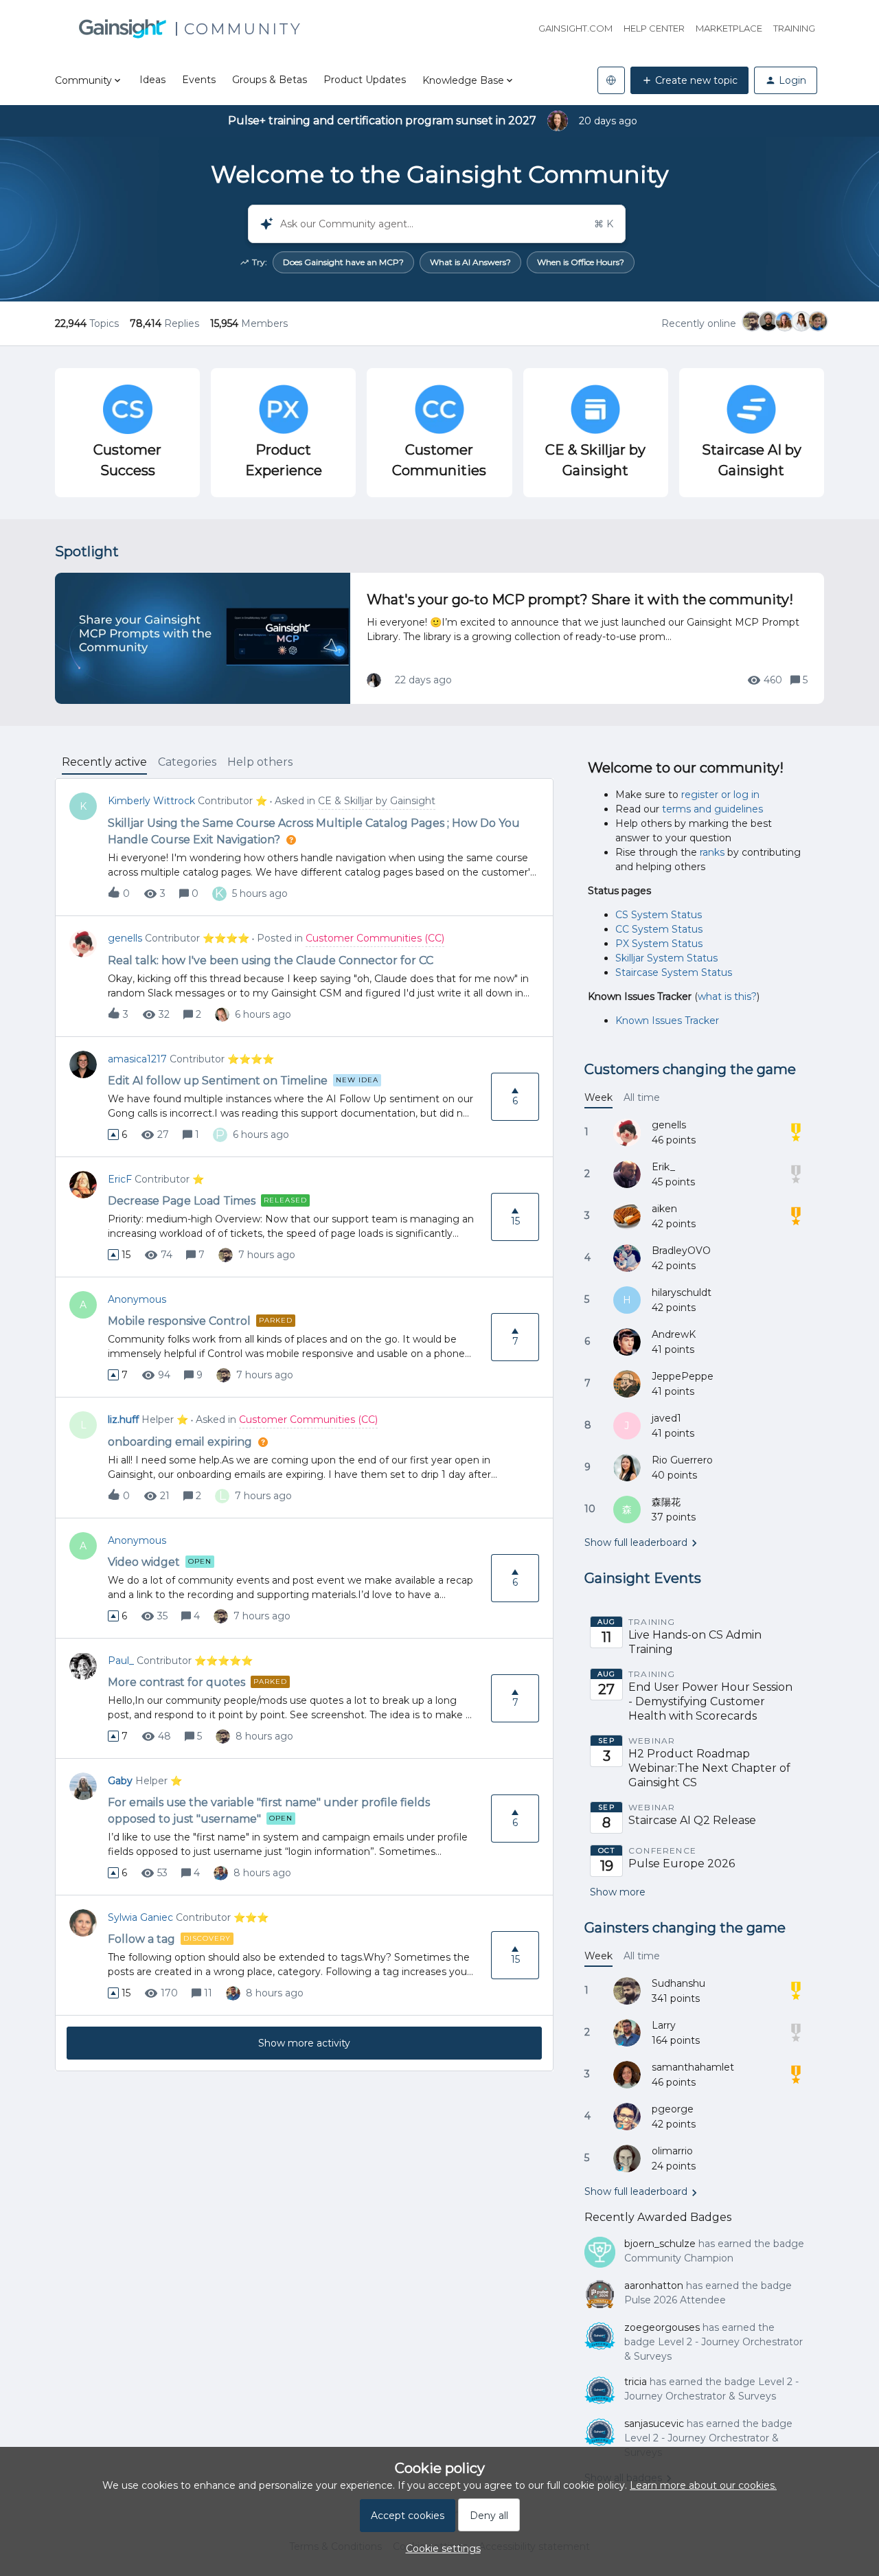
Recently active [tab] (104, 762)
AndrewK (674, 1334)
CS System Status (659, 915)
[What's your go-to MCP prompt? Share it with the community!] (439, 638)
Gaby (120, 1781)
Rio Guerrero (682, 1460)
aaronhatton (654, 2286)
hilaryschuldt (682, 1292)
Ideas (152, 80)
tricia (636, 2382)
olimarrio (672, 2151)
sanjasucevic (654, 2424)
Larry (664, 2025)
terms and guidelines (712, 809)
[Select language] (611, 80)
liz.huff (123, 1420)
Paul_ (121, 1661)
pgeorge (673, 2109)
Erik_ (663, 1167)
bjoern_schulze (660, 2244)
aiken (664, 1209)
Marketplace (729, 28)
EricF (120, 1179)
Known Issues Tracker (667, 1021)
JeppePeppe (683, 1376)
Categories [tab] (187, 762)
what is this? (727, 996)
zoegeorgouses (662, 2327)
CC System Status (659, 929)
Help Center (654, 28)
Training (794, 28)
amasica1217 (137, 1059)
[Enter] (261, 224)
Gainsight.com (575, 28)
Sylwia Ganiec (140, 1917)
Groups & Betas (270, 80)
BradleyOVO (681, 1251)
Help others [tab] (260, 762)
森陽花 (666, 1502)
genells (125, 938)
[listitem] (343, 262)
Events (199, 80)
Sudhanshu (678, 1983)
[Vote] (113, 1135)
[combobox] (437, 224)
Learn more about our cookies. (703, 2485)
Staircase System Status (674, 972)
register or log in (720, 795)
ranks (712, 852)
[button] (440, 2549)
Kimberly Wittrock (151, 801)
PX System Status (659, 944)
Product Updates (365, 80)
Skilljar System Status (666, 958)
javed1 (666, 1418)
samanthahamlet (693, 2067)
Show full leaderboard (636, 1542)
